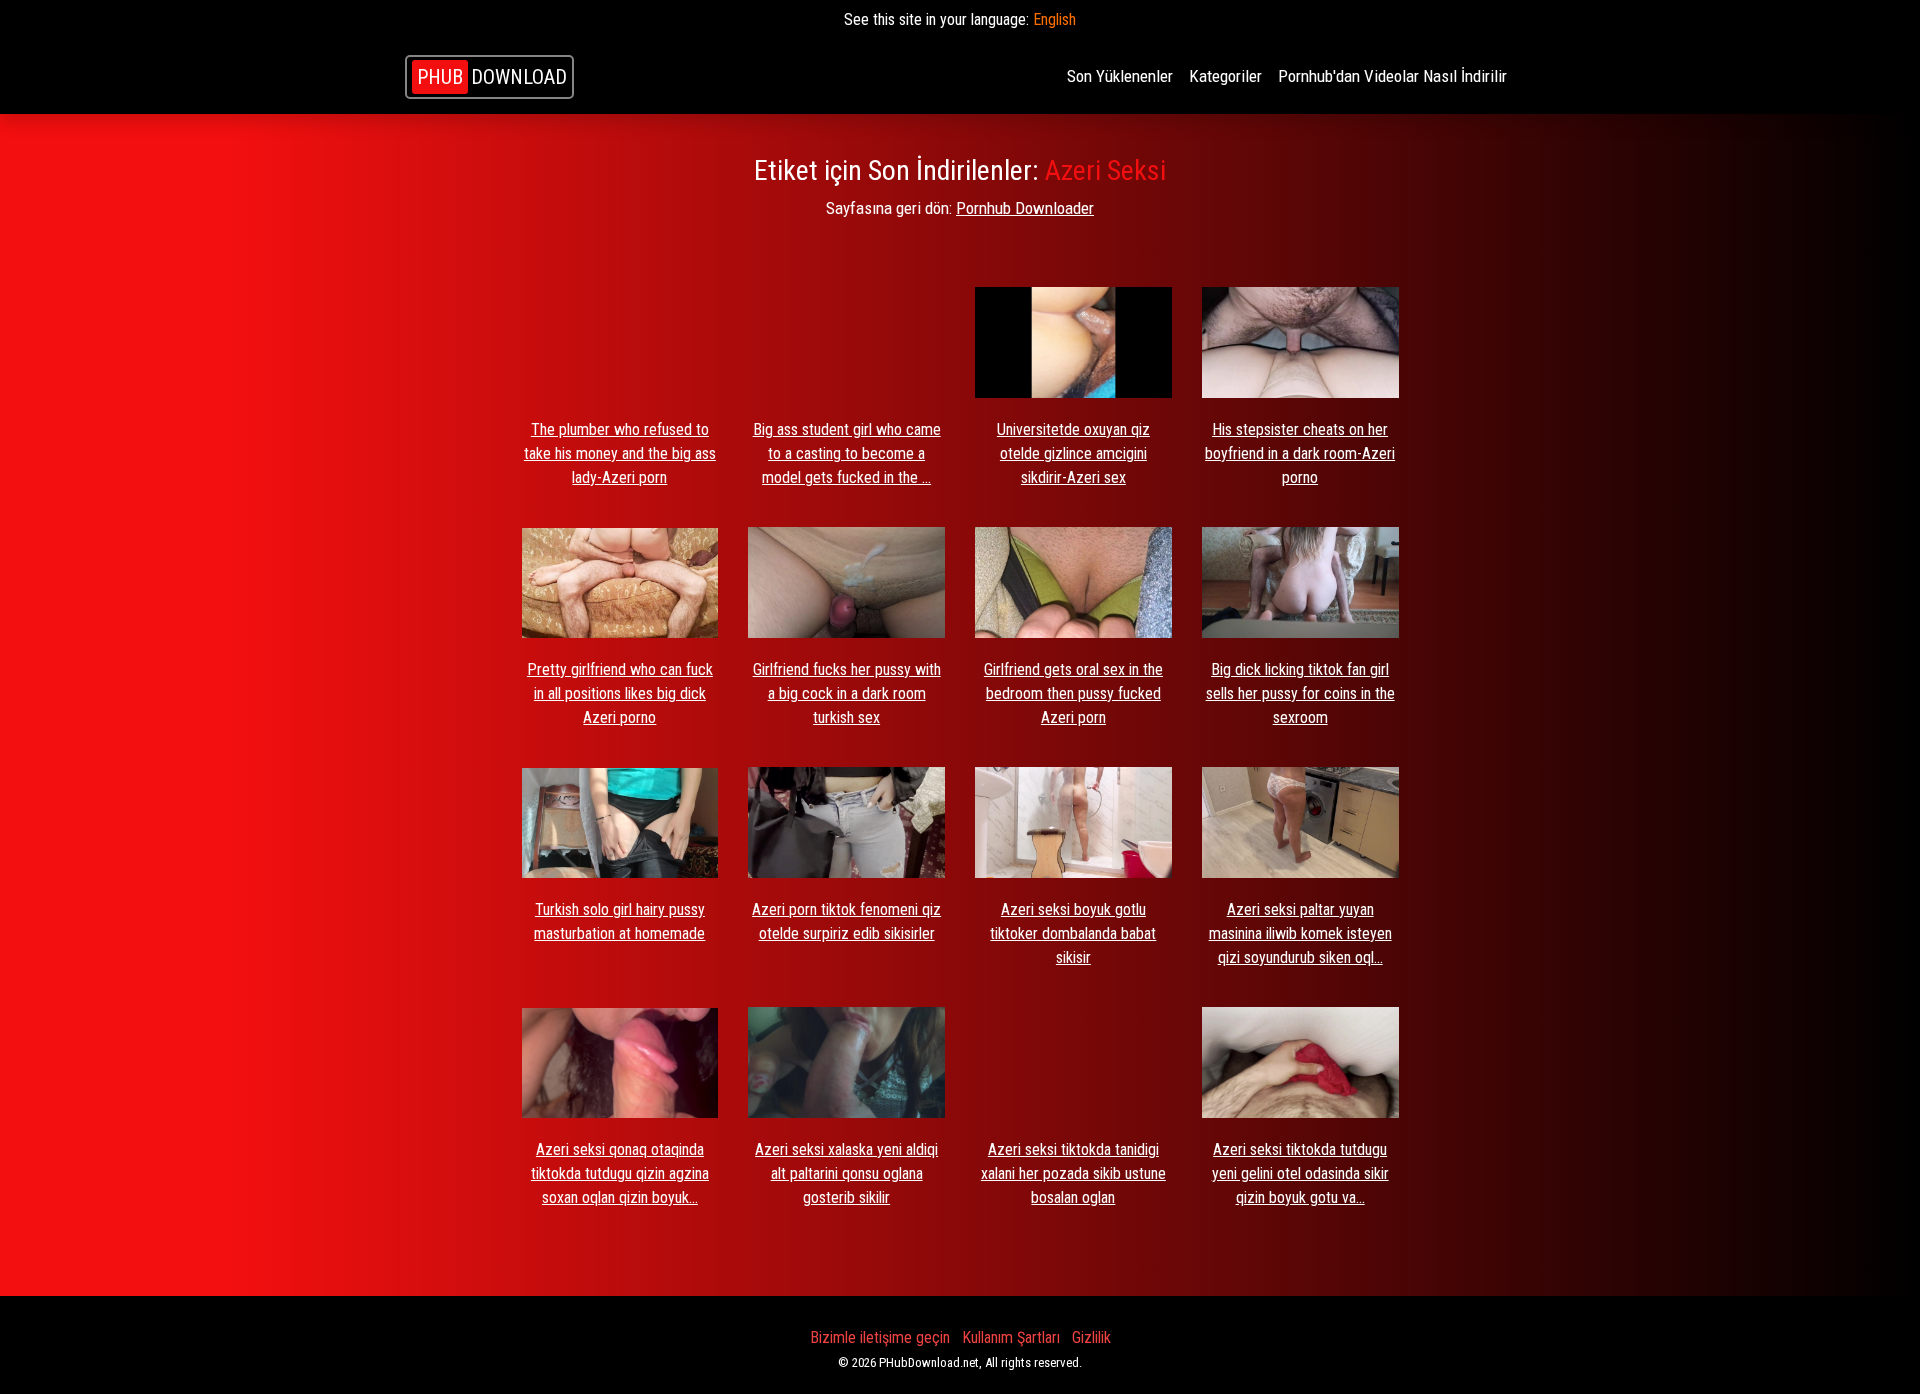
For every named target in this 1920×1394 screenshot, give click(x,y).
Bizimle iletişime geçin (880, 1337)
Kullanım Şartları (1011, 1337)
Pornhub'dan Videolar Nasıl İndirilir (1392, 76)
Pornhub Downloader (1025, 208)
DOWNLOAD (492, 77)
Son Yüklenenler (1120, 76)
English (1054, 19)
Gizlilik (1091, 1337)
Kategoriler (1225, 76)
